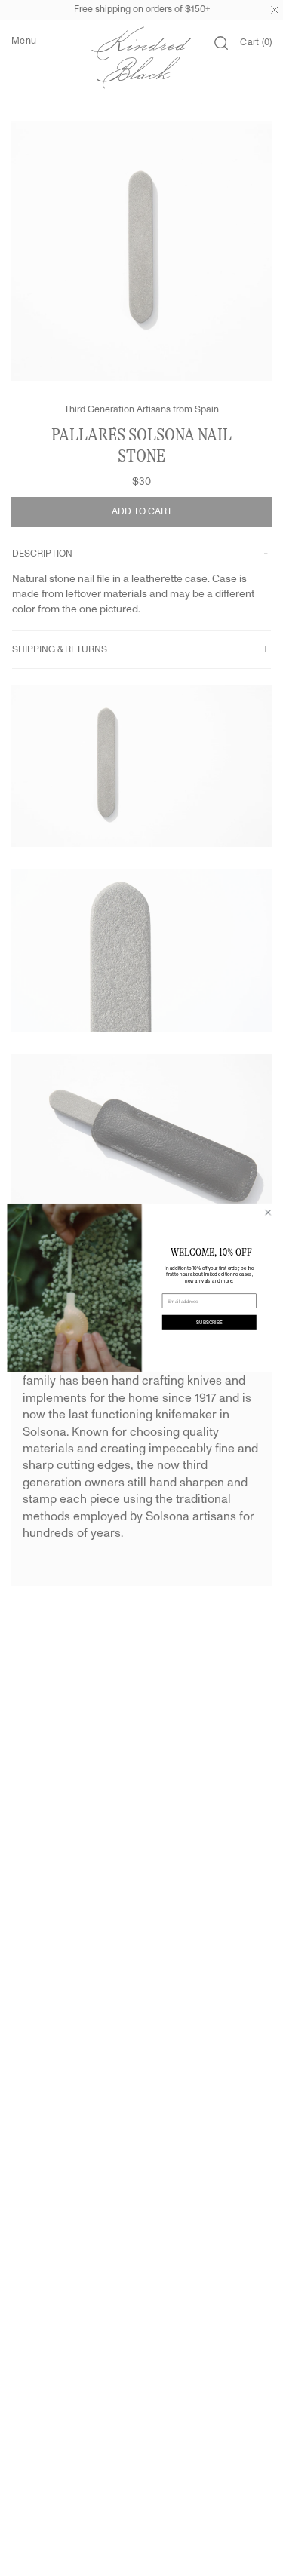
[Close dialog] (268, 1213)
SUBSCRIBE (209, 1322)
